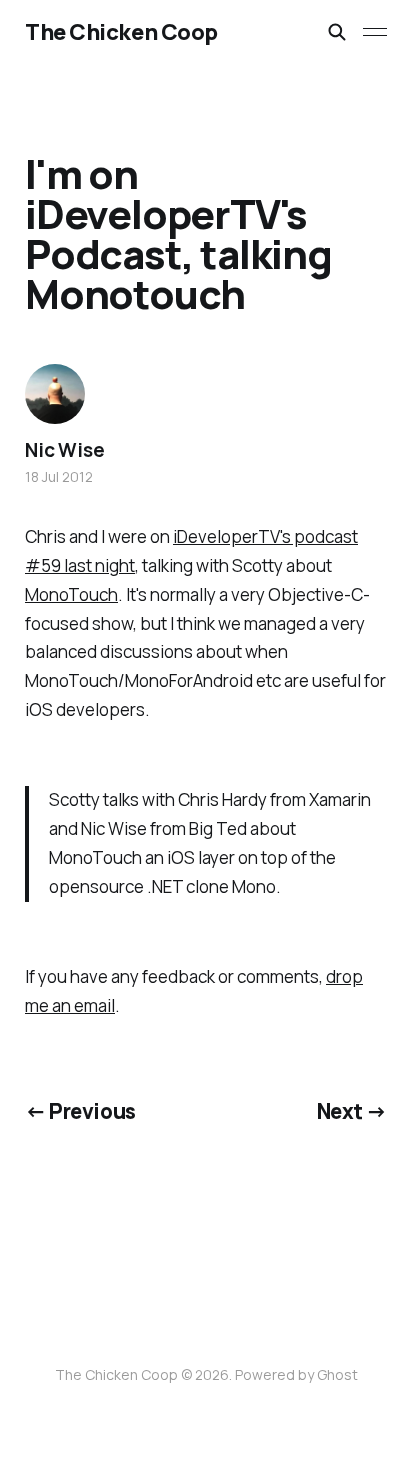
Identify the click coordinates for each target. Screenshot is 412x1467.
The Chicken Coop (121, 32)
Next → (352, 1111)
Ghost (337, 1374)
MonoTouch (71, 594)
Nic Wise (64, 450)
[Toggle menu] (375, 32)
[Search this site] (337, 32)
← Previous (80, 1111)
